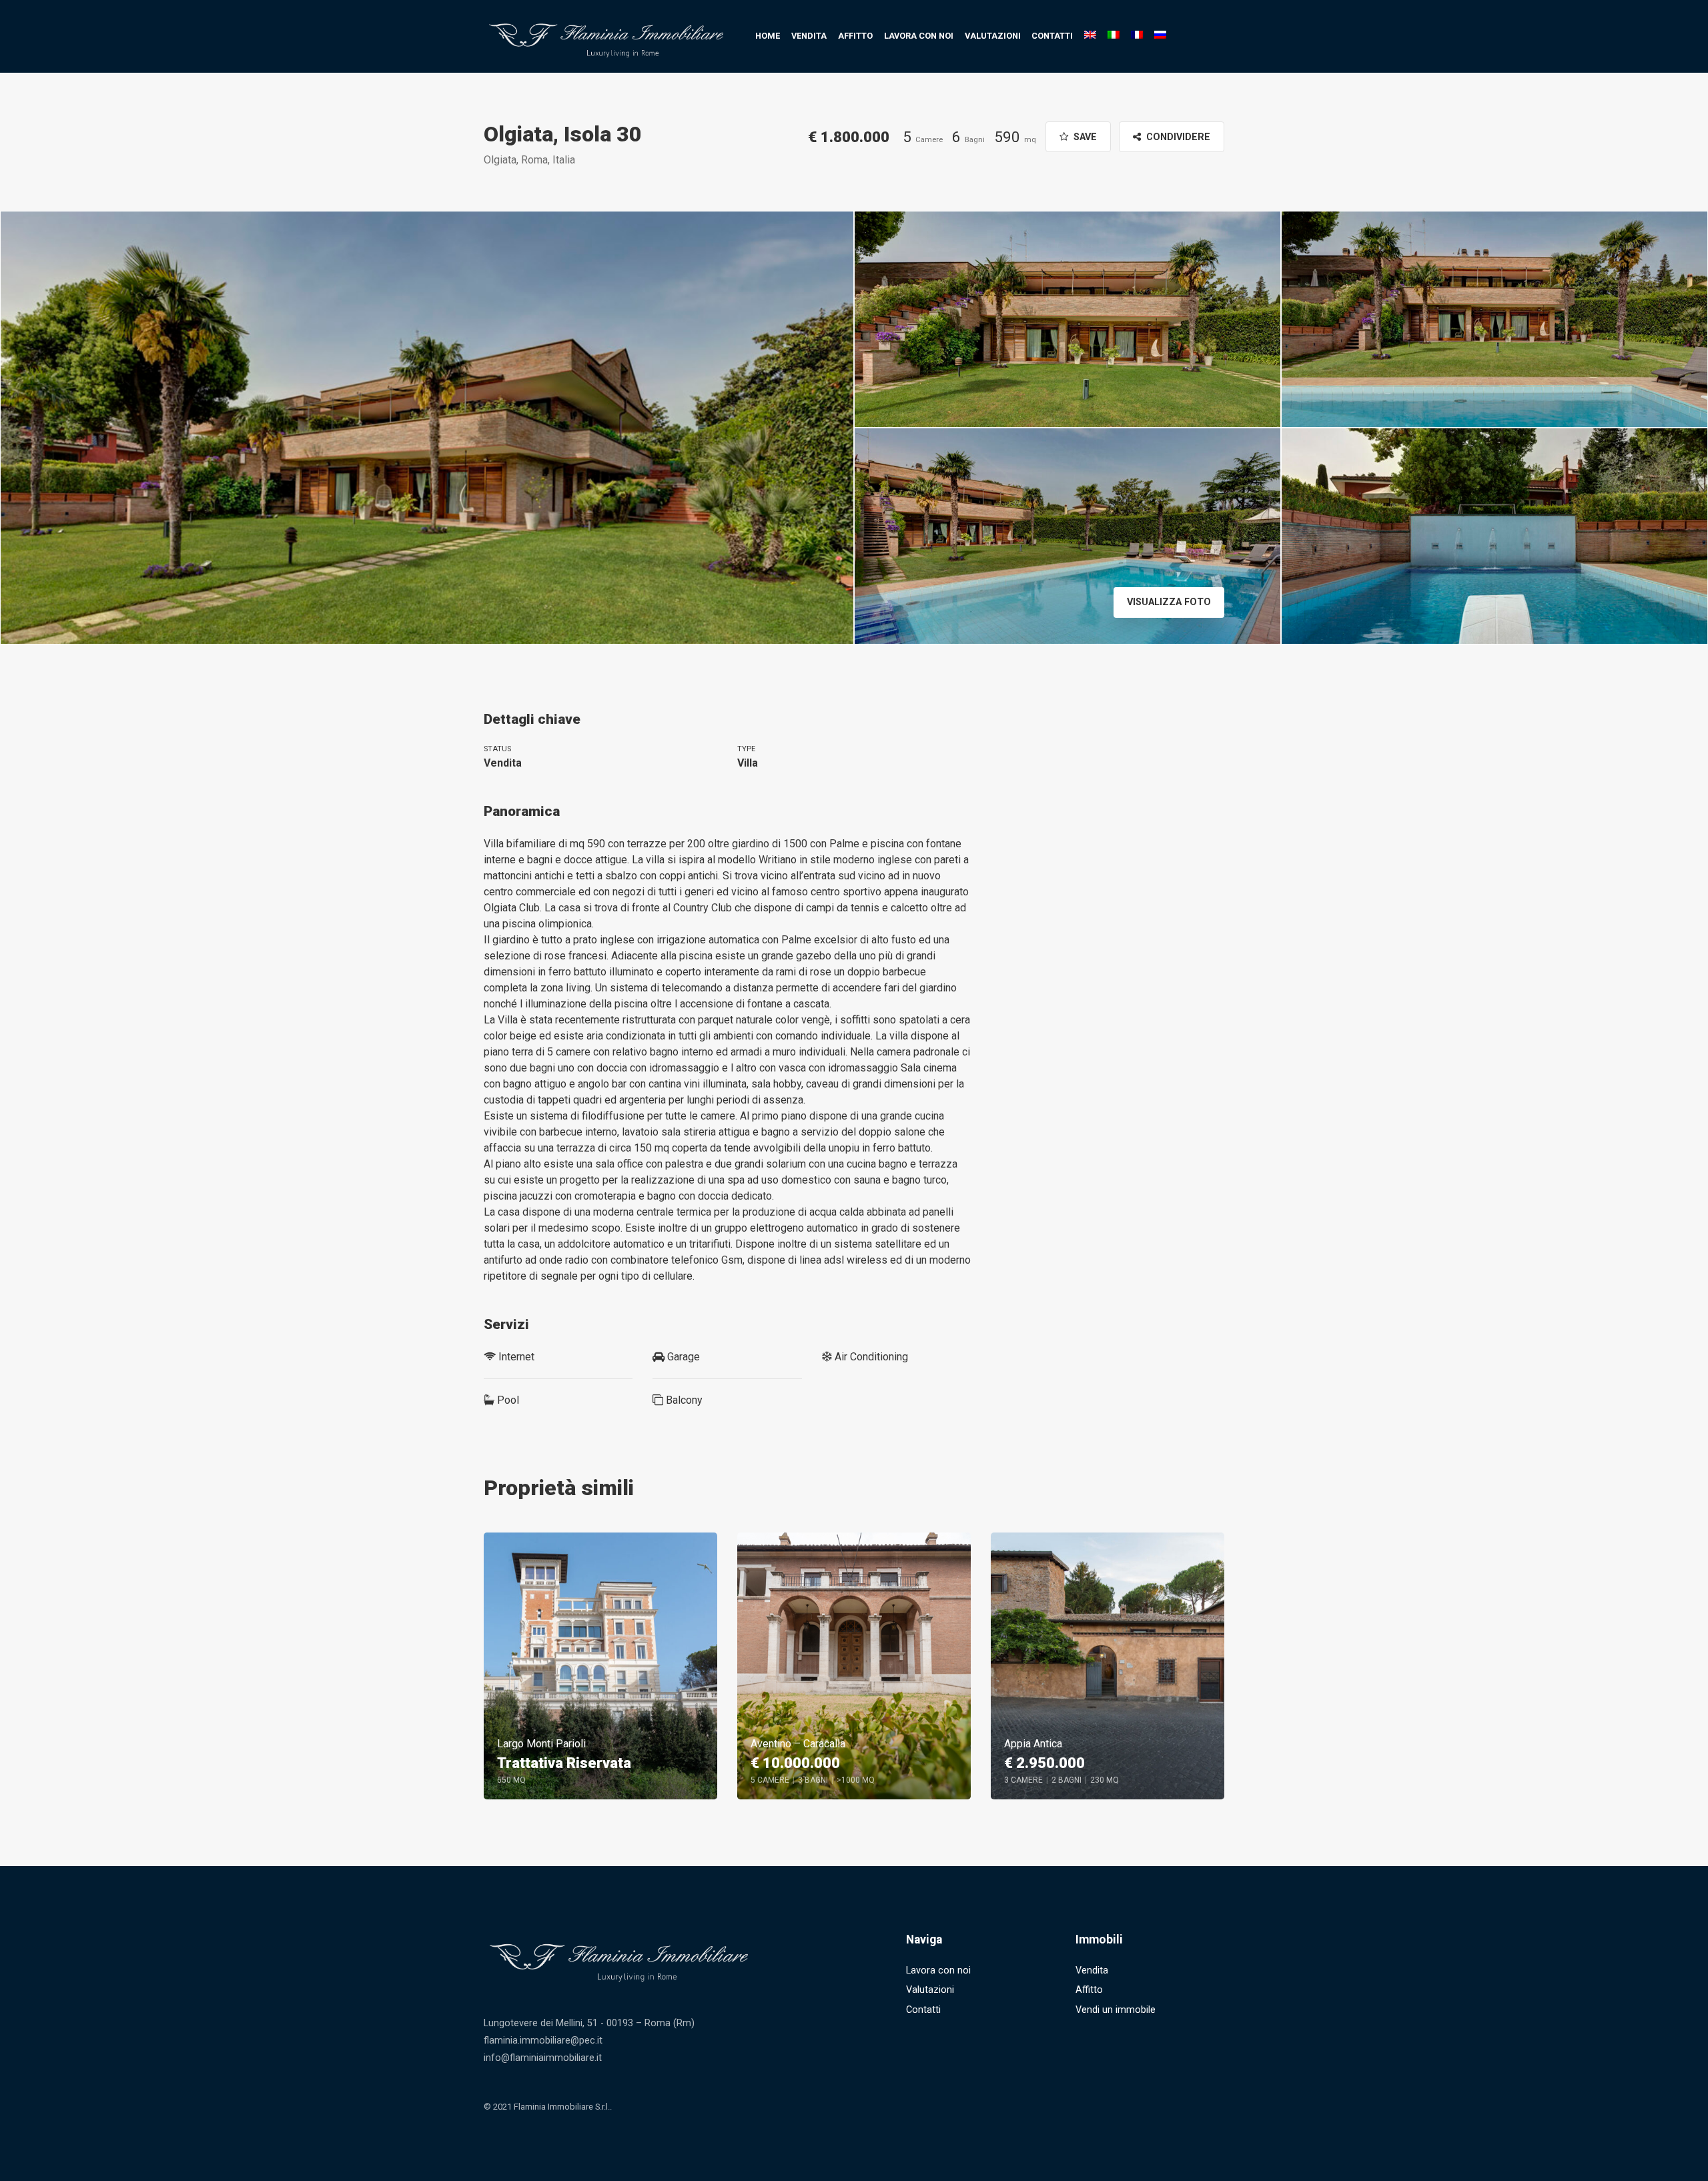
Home (768, 36)
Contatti (1052, 36)
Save (1084, 137)
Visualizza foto (1169, 602)
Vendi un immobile (1116, 2010)
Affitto (855, 36)
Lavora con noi (919, 36)
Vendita (809, 36)
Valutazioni (993, 36)
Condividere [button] (1177, 137)
